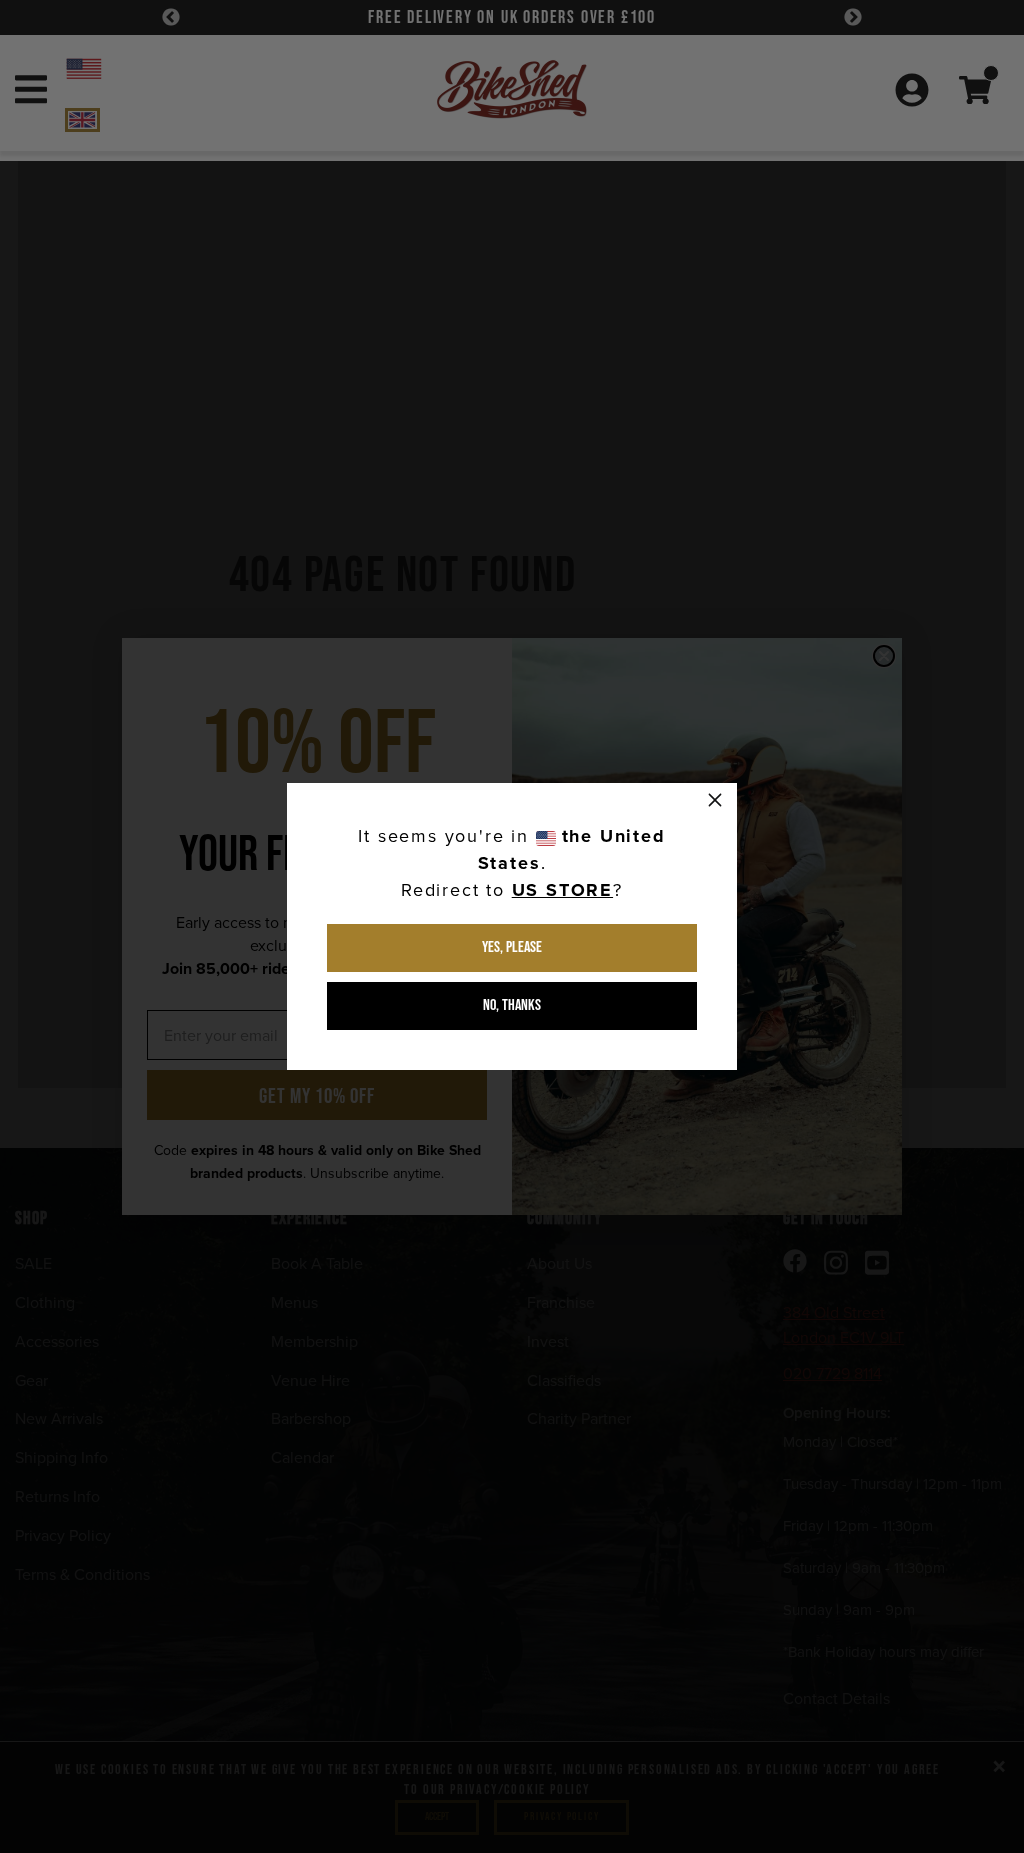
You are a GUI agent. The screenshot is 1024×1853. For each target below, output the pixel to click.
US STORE (562, 890)
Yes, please (512, 947)
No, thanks (512, 1005)
